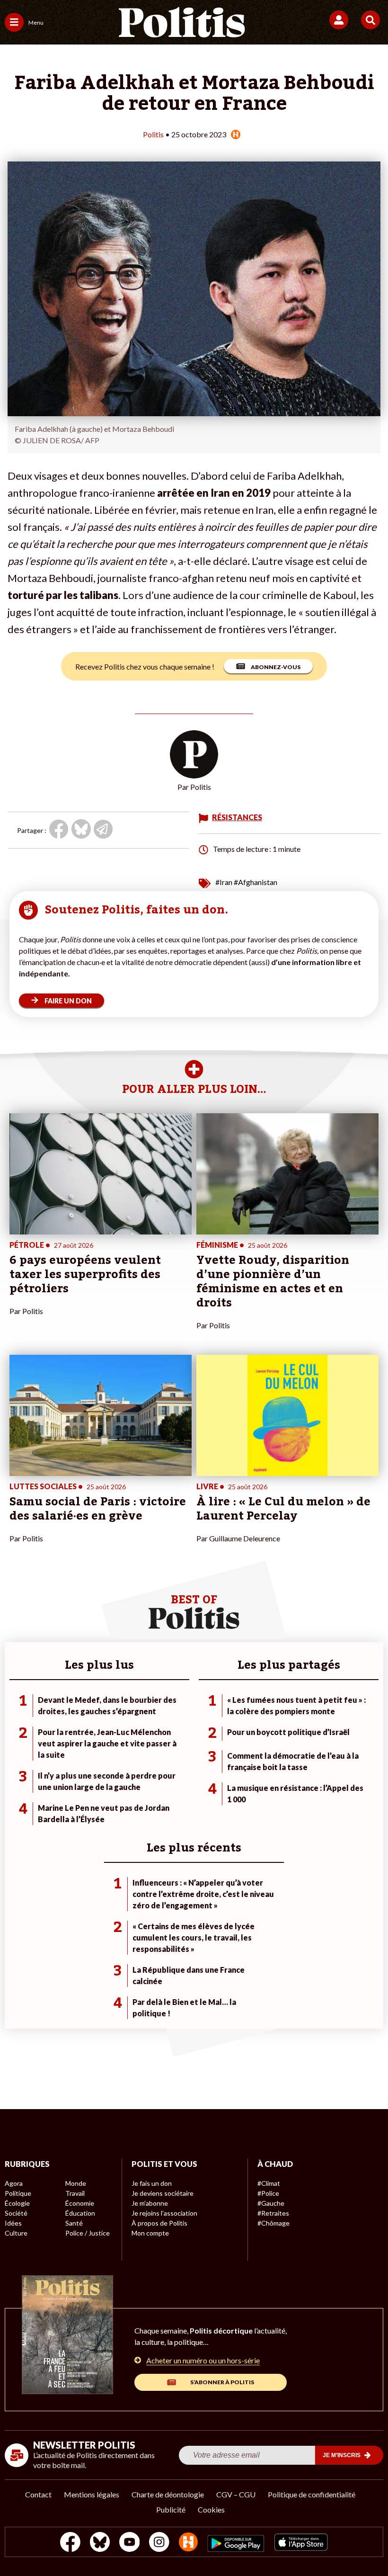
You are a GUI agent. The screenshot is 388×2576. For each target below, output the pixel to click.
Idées (13, 2223)
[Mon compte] (340, 20)
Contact (38, 2494)
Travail (75, 2193)
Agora (14, 2183)
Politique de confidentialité (312, 2494)
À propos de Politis (159, 2223)
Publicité (171, 2509)
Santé (74, 2223)
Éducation (80, 2213)
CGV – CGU (236, 2494)
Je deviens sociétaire (163, 2193)
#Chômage (273, 2223)
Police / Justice (88, 2233)
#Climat (269, 2183)
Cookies (211, 2509)
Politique (18, 2193)
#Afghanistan (256, 882)
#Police (268, 2193)
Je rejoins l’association (164, 2213)
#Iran (224, 882)
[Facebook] (70, 2543)
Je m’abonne (150, 2203)
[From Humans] (188, 2543)
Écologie (17, 2203)
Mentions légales (92, 2494)
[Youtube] (130, 2543)
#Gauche (271, 2203)
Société (16, 2213)
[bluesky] (100, 2543)
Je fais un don (152, 2183)
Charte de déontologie (168, 2494)
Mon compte (150, 2233)
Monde (76, 2183)
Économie (80, 2203)
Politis (153, 134)
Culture (16, 2233)
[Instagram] (159, 2543)
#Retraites (273, 2213)
